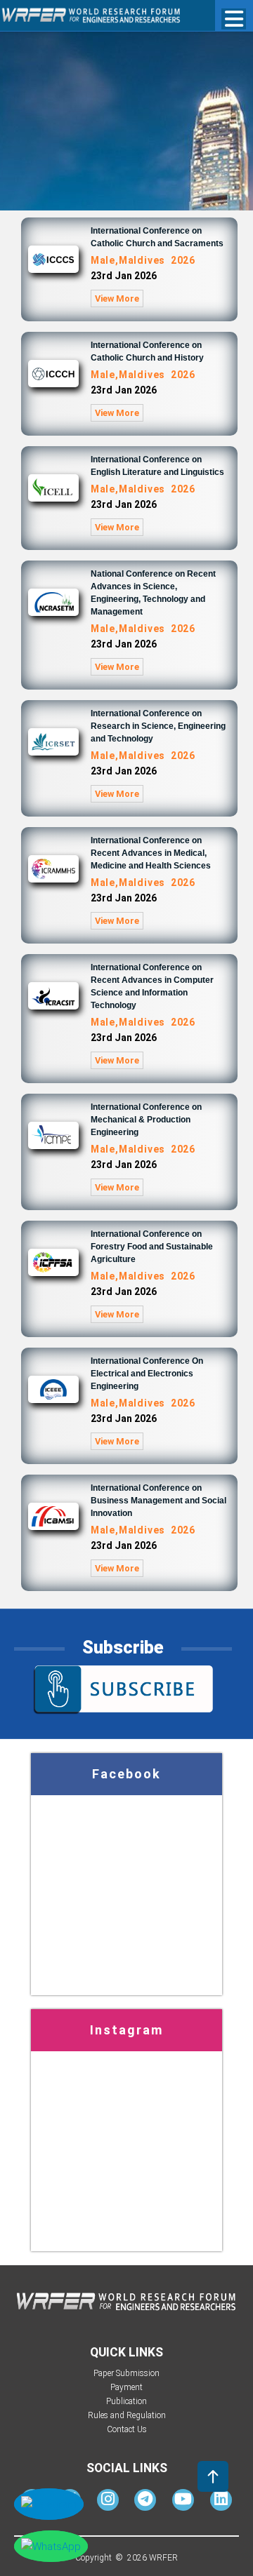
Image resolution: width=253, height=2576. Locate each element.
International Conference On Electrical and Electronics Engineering (147, 1374)
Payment (126, 2387)
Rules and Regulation (127, 2415)
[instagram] (108, 2502)
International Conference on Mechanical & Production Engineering (146, 1120)
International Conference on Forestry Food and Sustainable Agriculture (152, 1247)
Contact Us (127, 2429)
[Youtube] (183, 2502)
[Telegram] (145, 2502)
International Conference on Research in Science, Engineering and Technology (158, 726)
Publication (126, 2401)
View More (117, 298)
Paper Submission (126, 2373)
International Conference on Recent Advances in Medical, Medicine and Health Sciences (151, 853)
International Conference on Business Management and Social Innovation (158, 1501)
